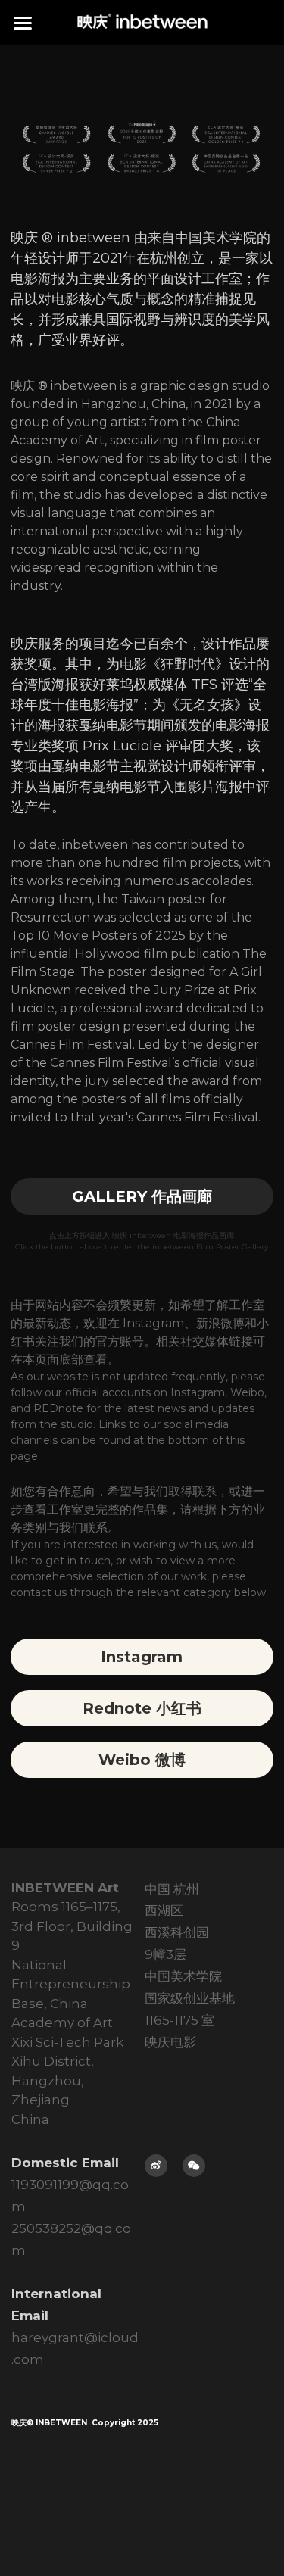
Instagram (142, 1657)
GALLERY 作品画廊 (142, 1196)
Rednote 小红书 (142, 1708)
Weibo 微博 (142, 1760)
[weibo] (156, 2166)
